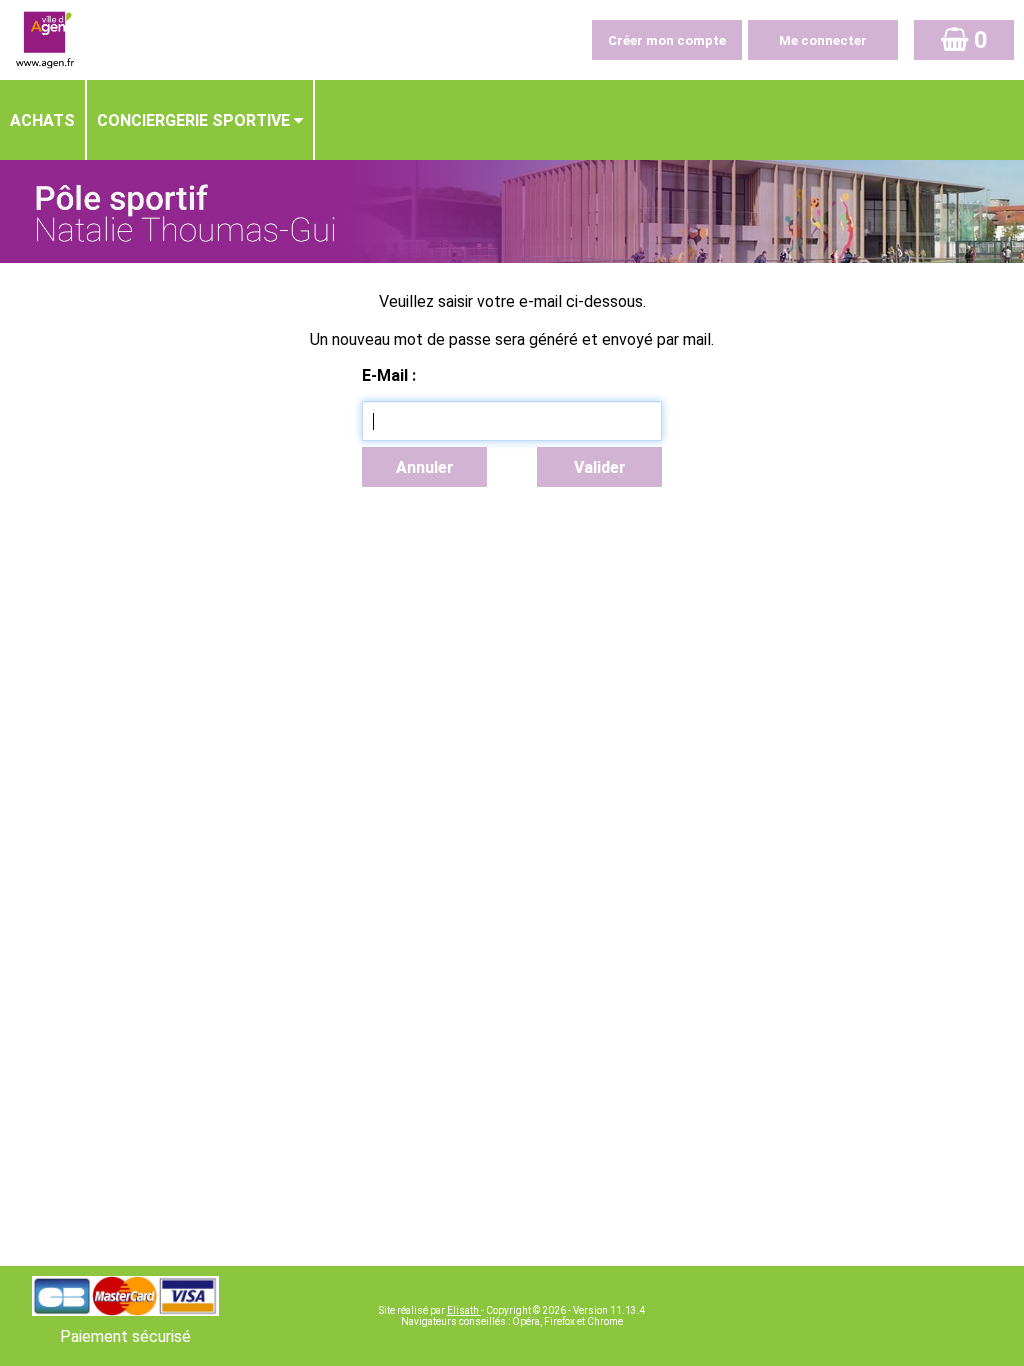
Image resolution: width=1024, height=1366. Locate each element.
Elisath (464, 1310)
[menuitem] (43, 120)
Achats (42, 120)
